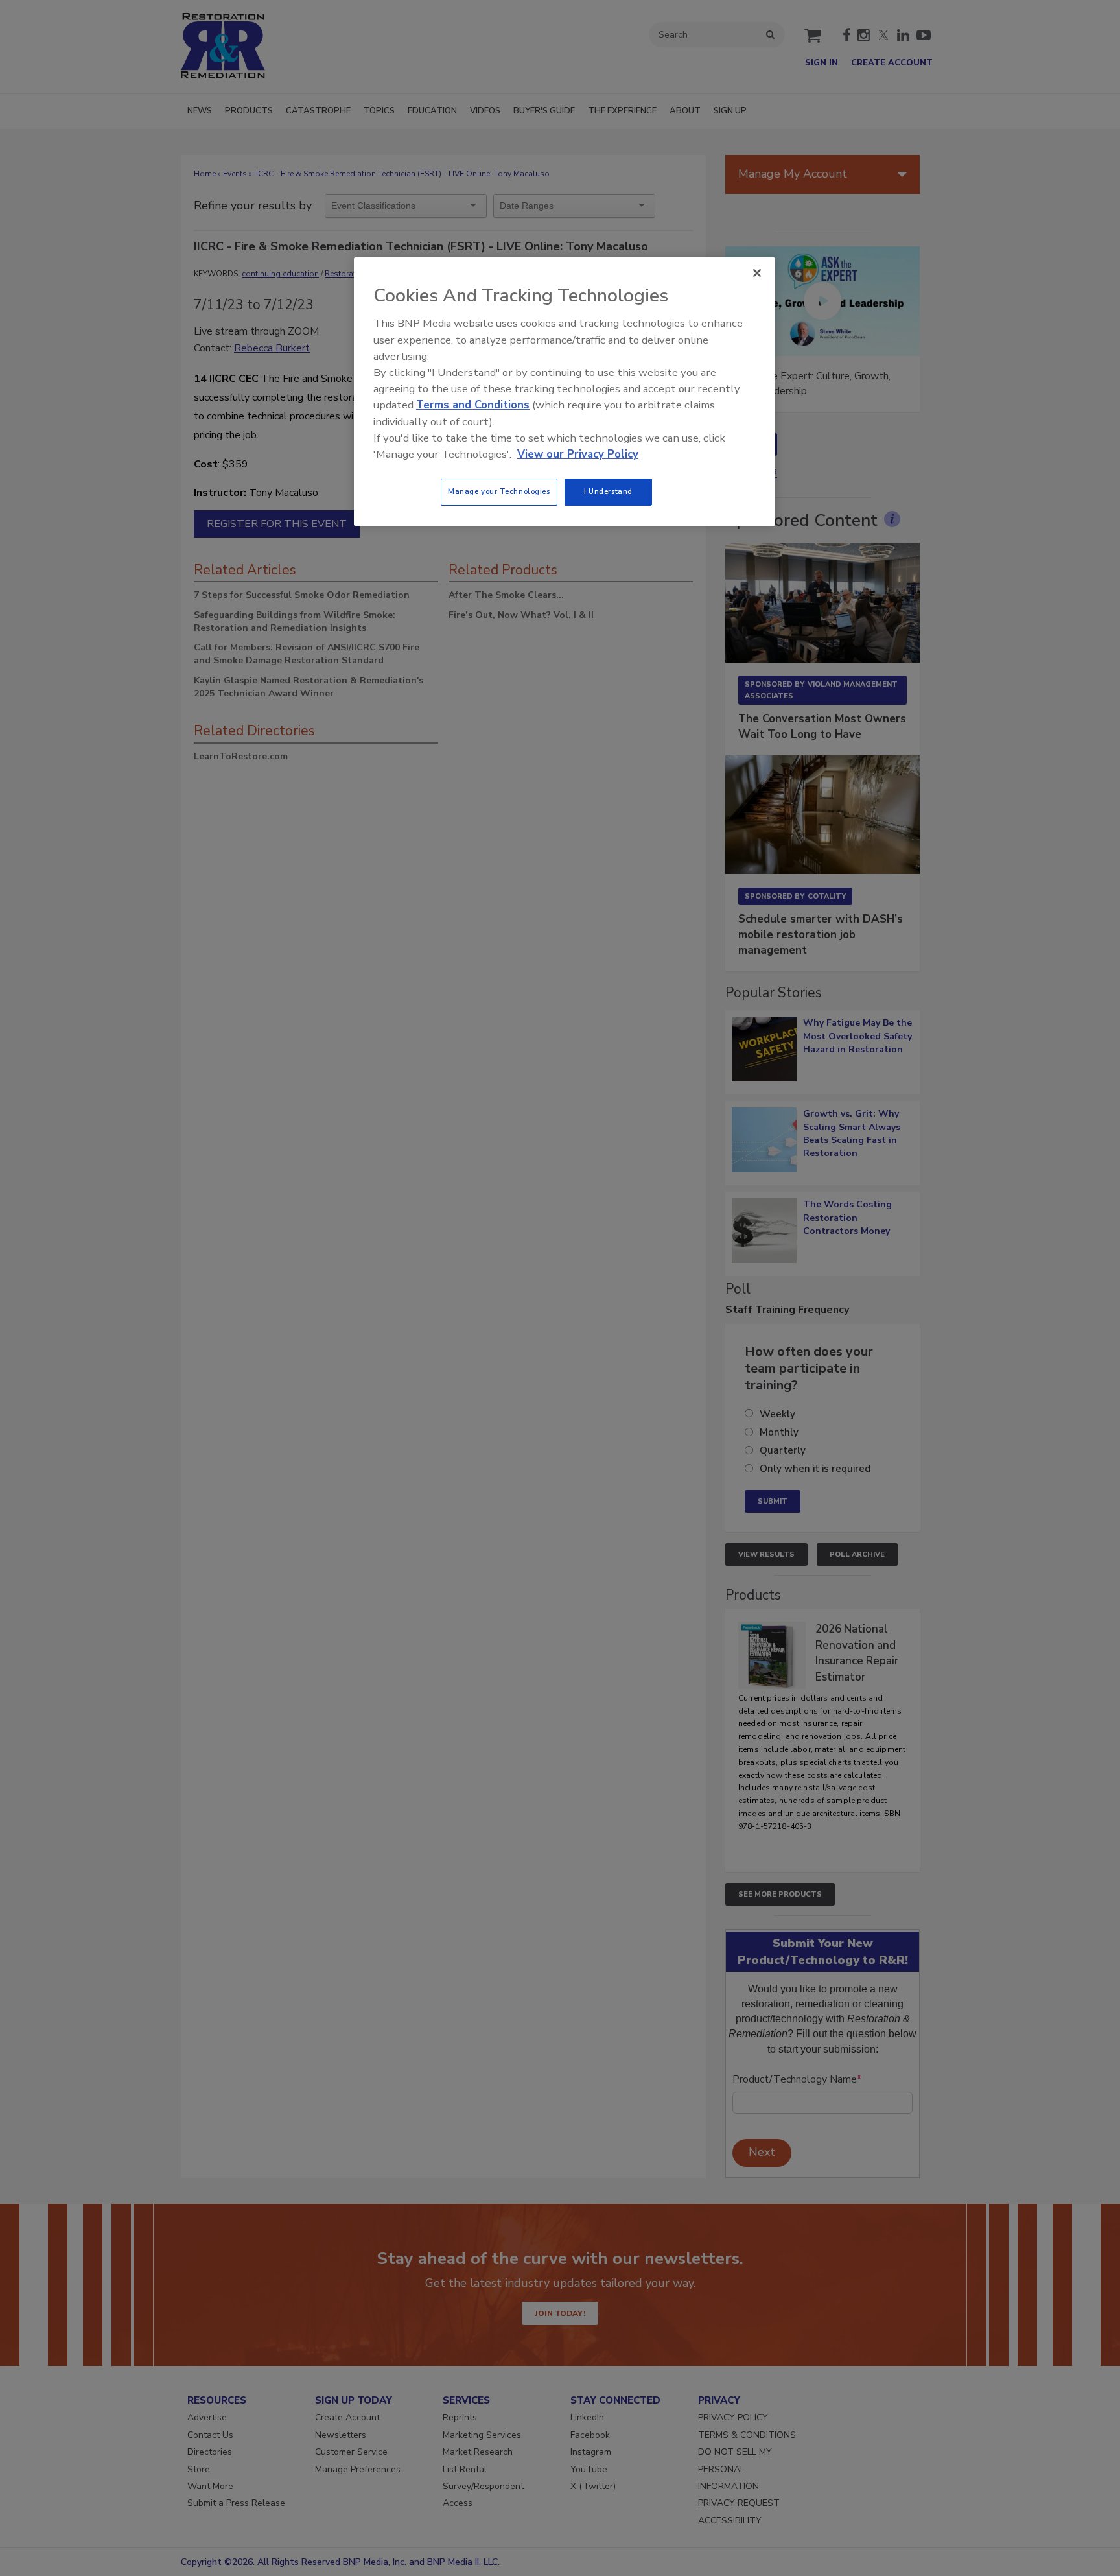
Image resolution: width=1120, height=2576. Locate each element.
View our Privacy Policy (578, 454)
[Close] (757, 273)
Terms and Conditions (473, 405)
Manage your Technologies (499, 491)
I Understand (608, 491)
